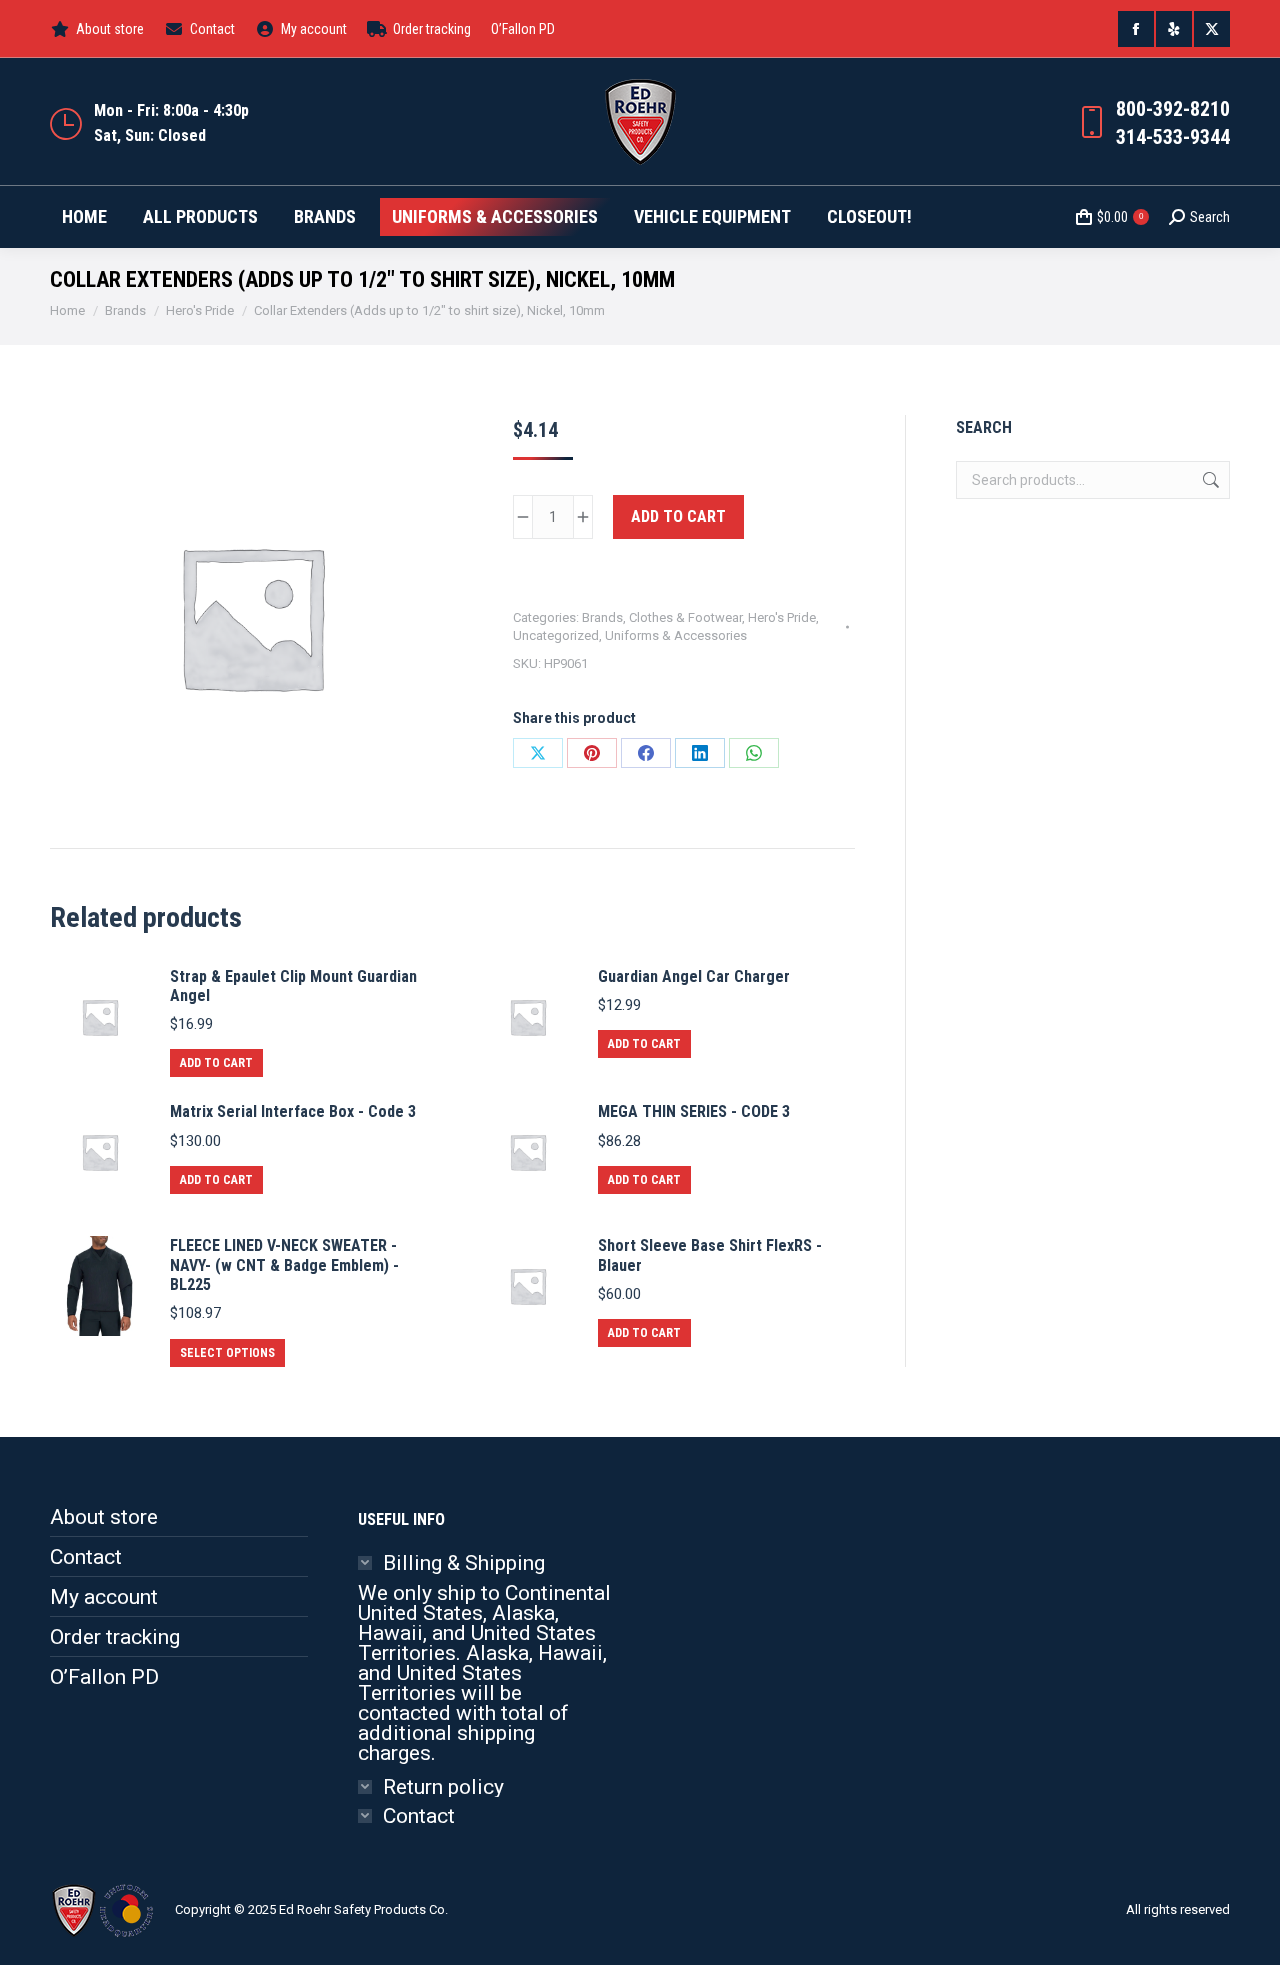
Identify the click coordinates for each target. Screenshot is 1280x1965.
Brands (602, 617)
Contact (86, 1557)
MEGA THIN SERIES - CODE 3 (694, 1111)
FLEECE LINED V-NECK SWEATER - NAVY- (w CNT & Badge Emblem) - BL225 (284, 1264)
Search (1209, 480)
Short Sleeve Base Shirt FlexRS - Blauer (710, 1255)
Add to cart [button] (216, 1063)
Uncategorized (556, 635)
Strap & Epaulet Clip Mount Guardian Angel (293, 986)
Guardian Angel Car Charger (694, 976)
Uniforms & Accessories (676, 635)
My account (104, 1597)
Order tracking (115, 1637)
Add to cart (678, 516)
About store (104, 1517)
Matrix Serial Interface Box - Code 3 (293, 1111)
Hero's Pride (782, 617)
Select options (227, 1353)
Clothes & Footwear (685, 617)
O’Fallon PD (104, 1677)
